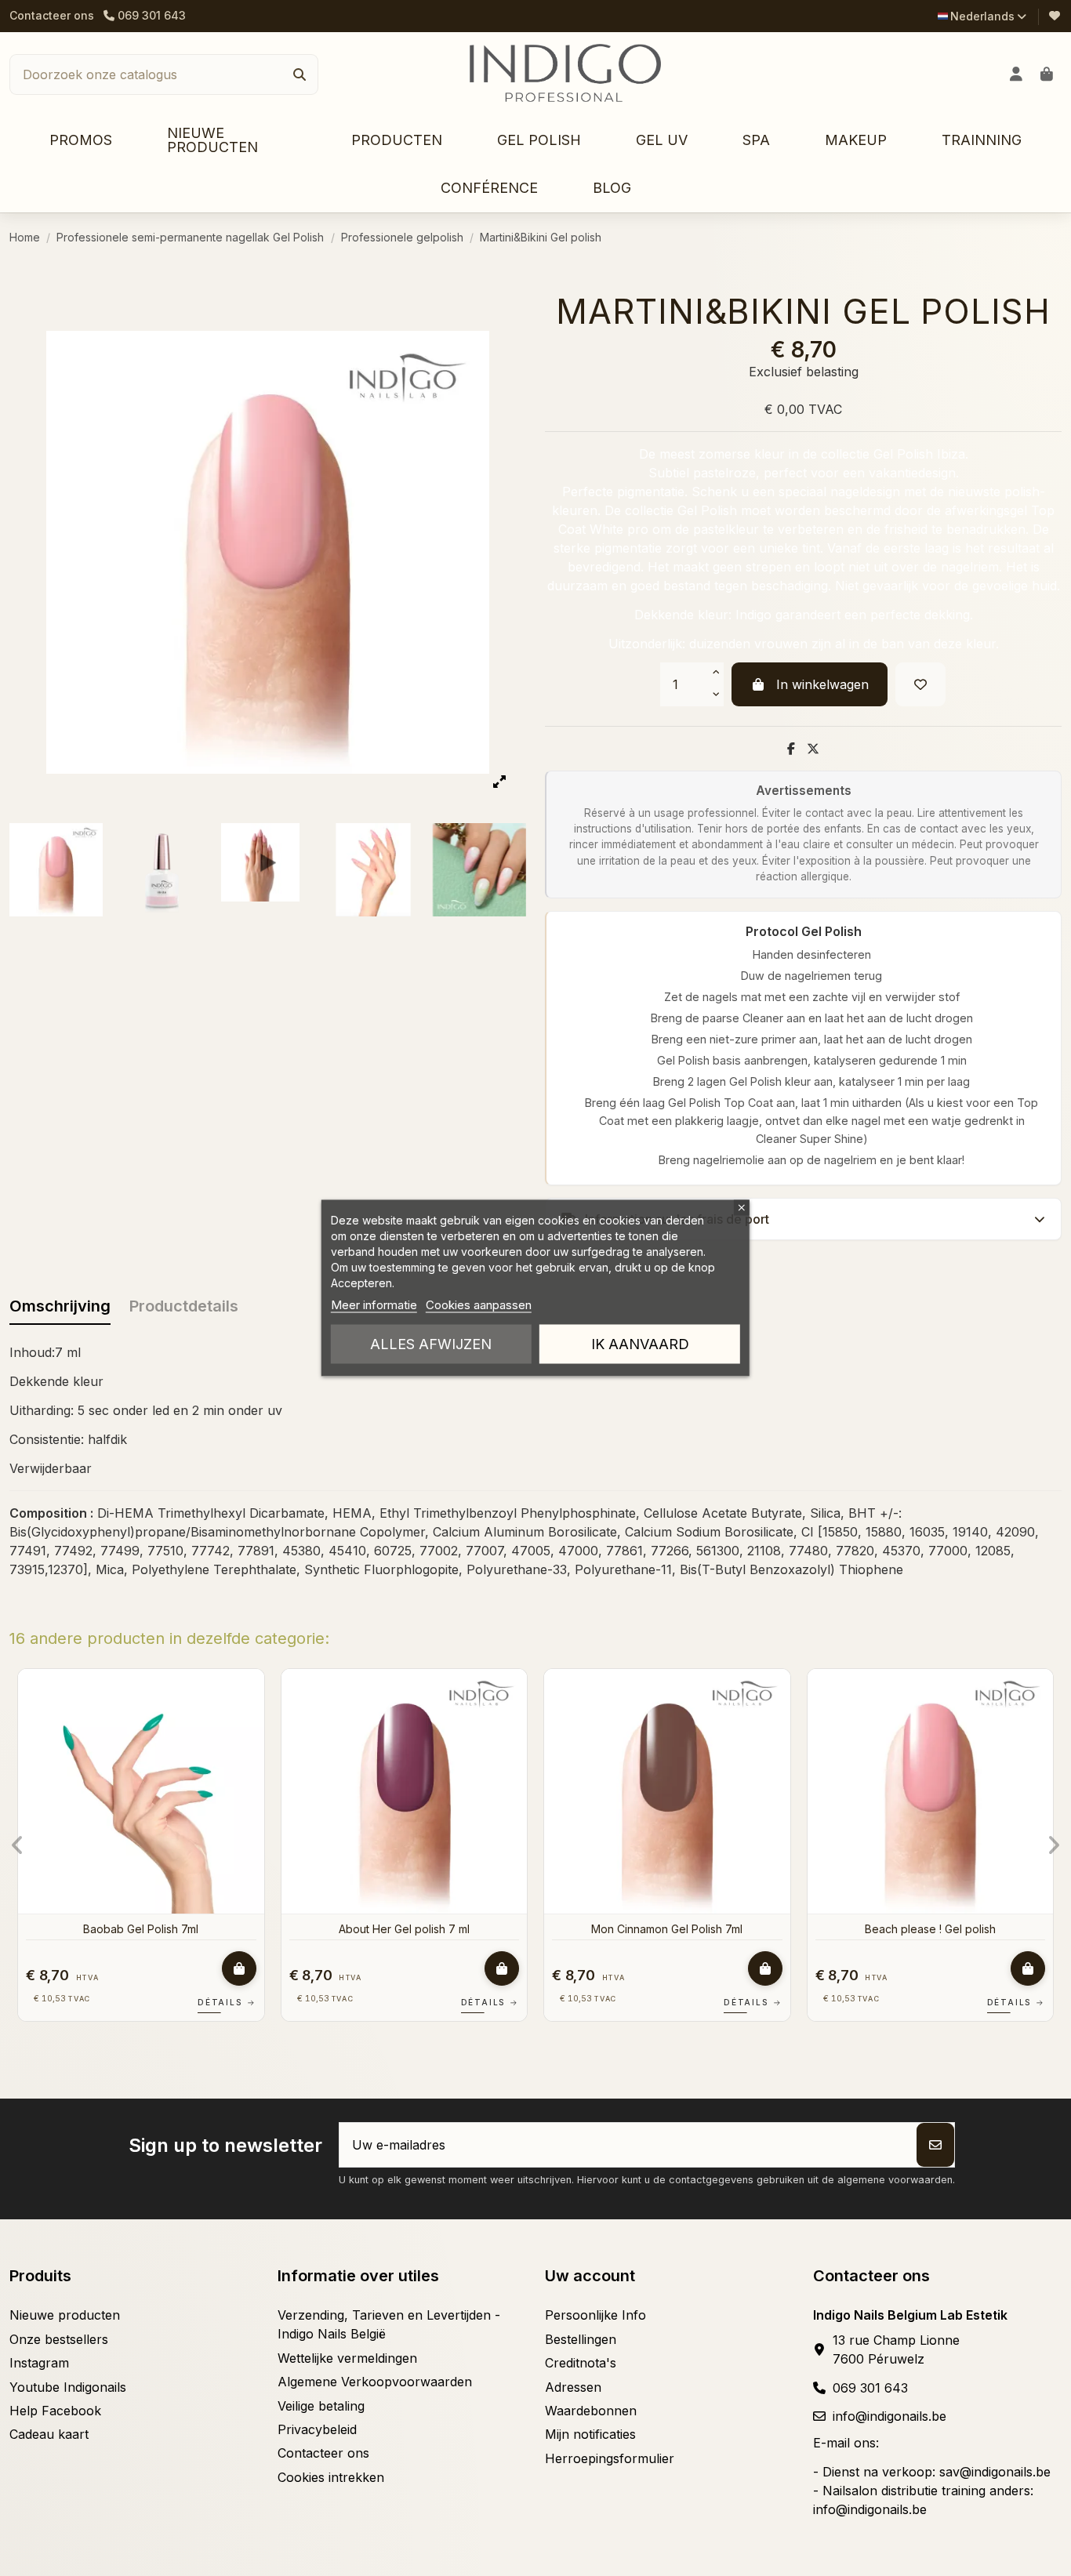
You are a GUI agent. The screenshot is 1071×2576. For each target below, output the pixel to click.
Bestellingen (581, 2339)
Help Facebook (55, 2411)
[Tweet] (813, 749)
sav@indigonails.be (995, 2472)
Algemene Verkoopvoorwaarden (375, 2382)
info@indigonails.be (889, 2416)
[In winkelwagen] (246, 1968)
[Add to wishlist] (920, 684)
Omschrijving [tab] (60, 1306)
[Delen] (791, 749)
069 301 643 (870, 2388)
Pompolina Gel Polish (148, 1929)
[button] (397, 141)
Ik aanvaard (640, 1344)
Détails (234, 2002)
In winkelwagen (822, 684)
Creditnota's (581, 2363)
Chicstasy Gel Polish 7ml (938, 1929)
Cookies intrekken (331, 2477)
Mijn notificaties (590, 2434)
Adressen (573, 2387)
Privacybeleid (317, 2429)
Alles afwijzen (431, 1344)
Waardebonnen (591, 2411)
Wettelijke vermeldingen (347, 2358)
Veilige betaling (321, 2406)
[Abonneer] (935, 2145)
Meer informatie (374, 1305)
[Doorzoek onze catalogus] (300, 74)
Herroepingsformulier (610, 2458)
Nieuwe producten (65, 2315)
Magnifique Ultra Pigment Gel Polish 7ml (674, 1929)
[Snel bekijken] (258, 1723)
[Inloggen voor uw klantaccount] (1017, 74)
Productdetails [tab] (184, 1306)
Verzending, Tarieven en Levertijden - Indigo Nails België (389, 2324)
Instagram (39, 2363)
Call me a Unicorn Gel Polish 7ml (412, 1929)
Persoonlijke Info (595, 2315)
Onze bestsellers (59, 2339)
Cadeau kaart (49, 2434)
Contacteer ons (52, 15)
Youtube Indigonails (68, 2387)
